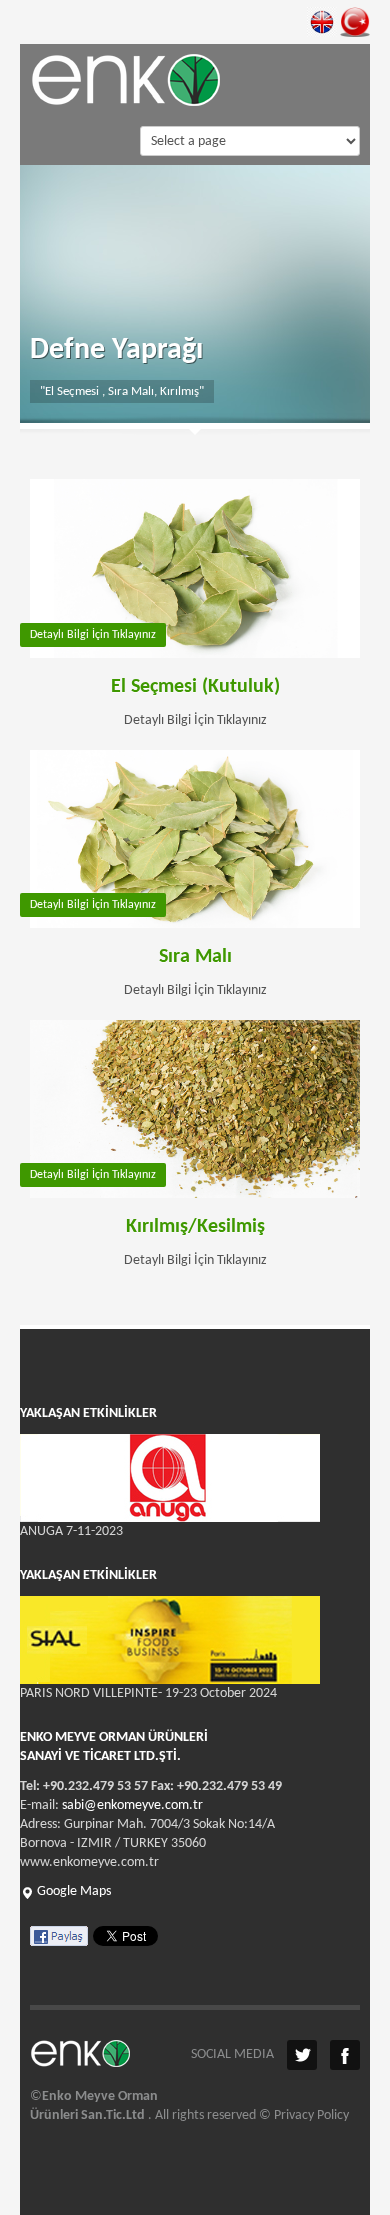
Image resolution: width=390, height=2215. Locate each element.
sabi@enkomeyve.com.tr (132, 1805)
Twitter (302, 2055)
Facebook (345, 2055)
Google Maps (72, 1891)
